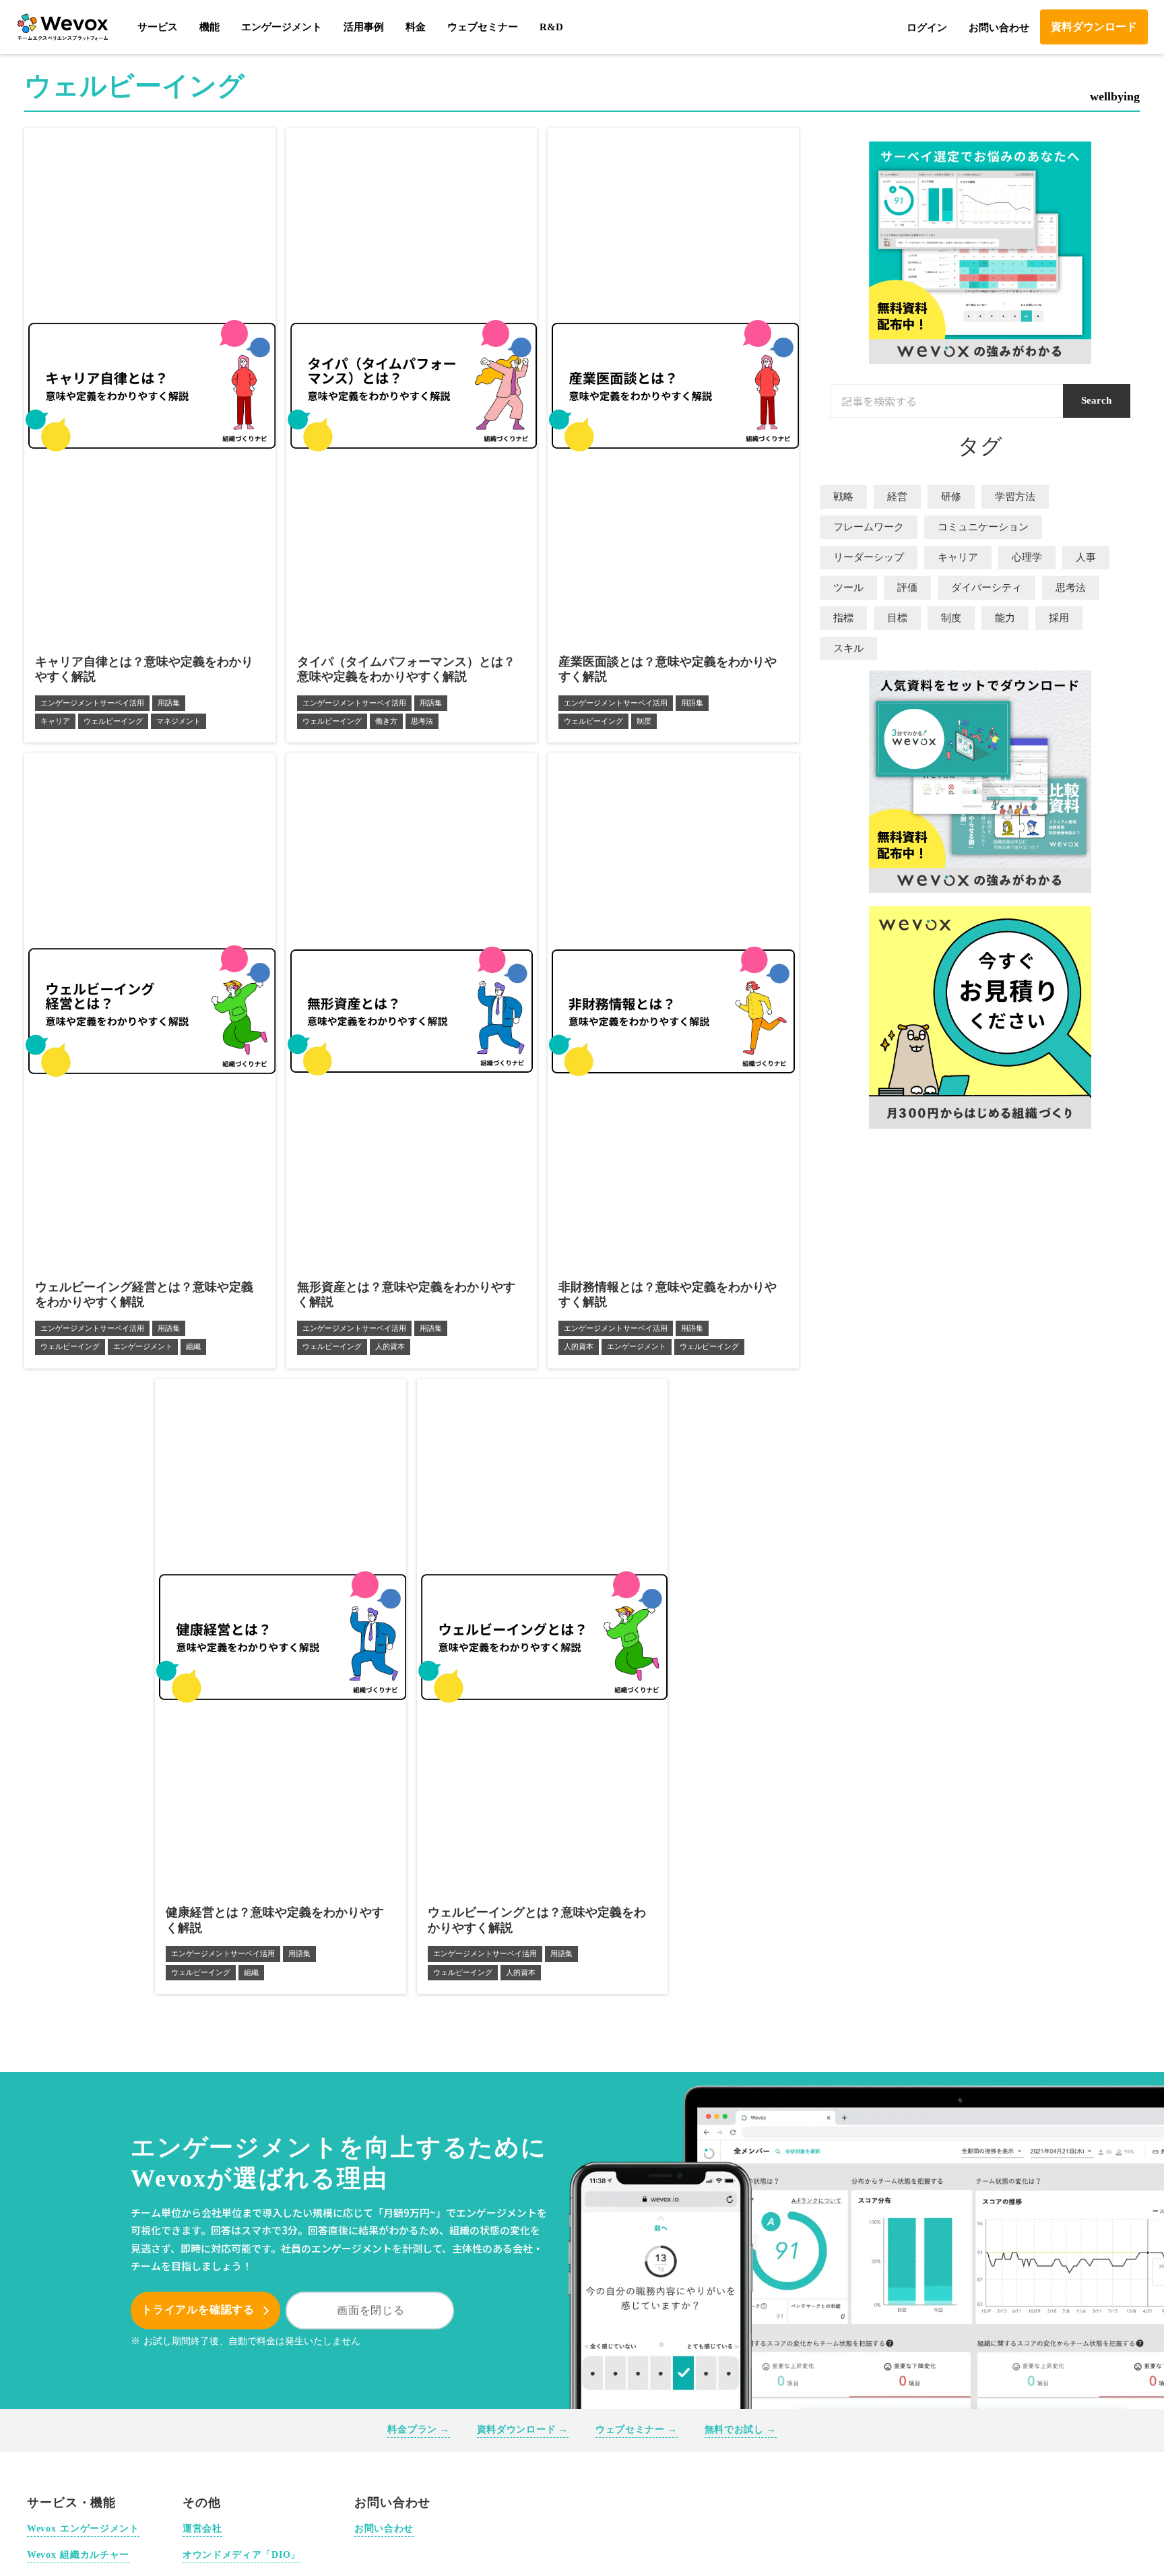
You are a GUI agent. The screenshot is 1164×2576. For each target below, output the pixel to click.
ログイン (927, 28)
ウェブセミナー (483, 27)
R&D (551, 27)
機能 (209, 27)
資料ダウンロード (1094, 27)
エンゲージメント (282, 27)
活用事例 (364, 27)
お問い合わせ (999, 28)
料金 (416, 27)
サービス (158, 27)
